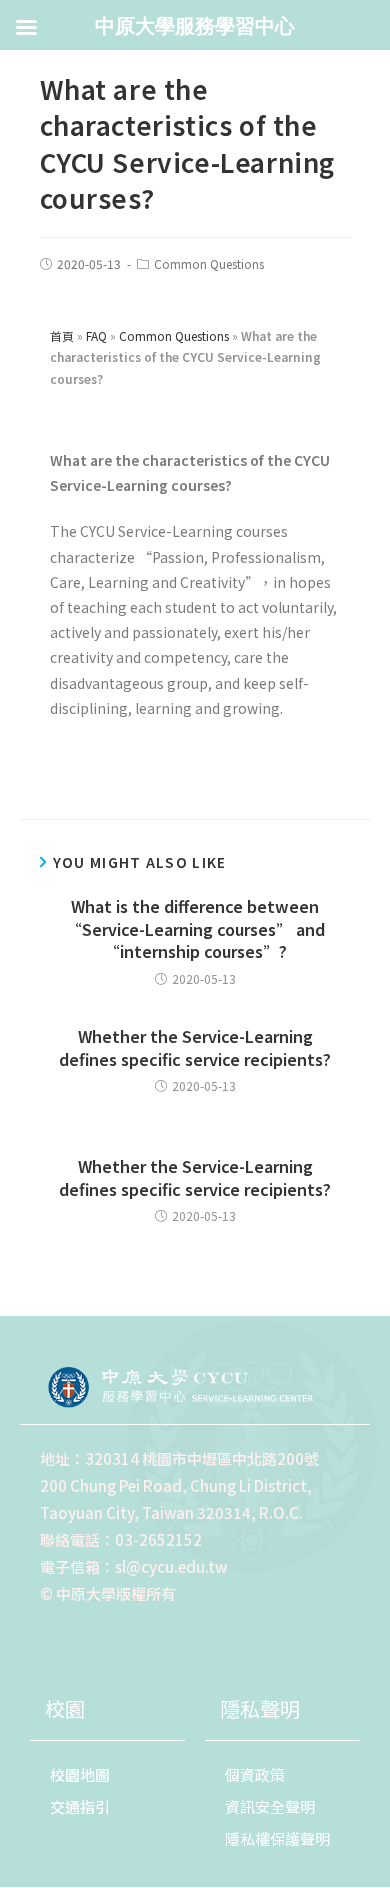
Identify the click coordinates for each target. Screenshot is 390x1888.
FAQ (96, 335)
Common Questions (209, 263)
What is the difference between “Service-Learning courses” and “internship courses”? (195, 928)
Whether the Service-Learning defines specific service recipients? (195, 1047)
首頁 (62, 335)
